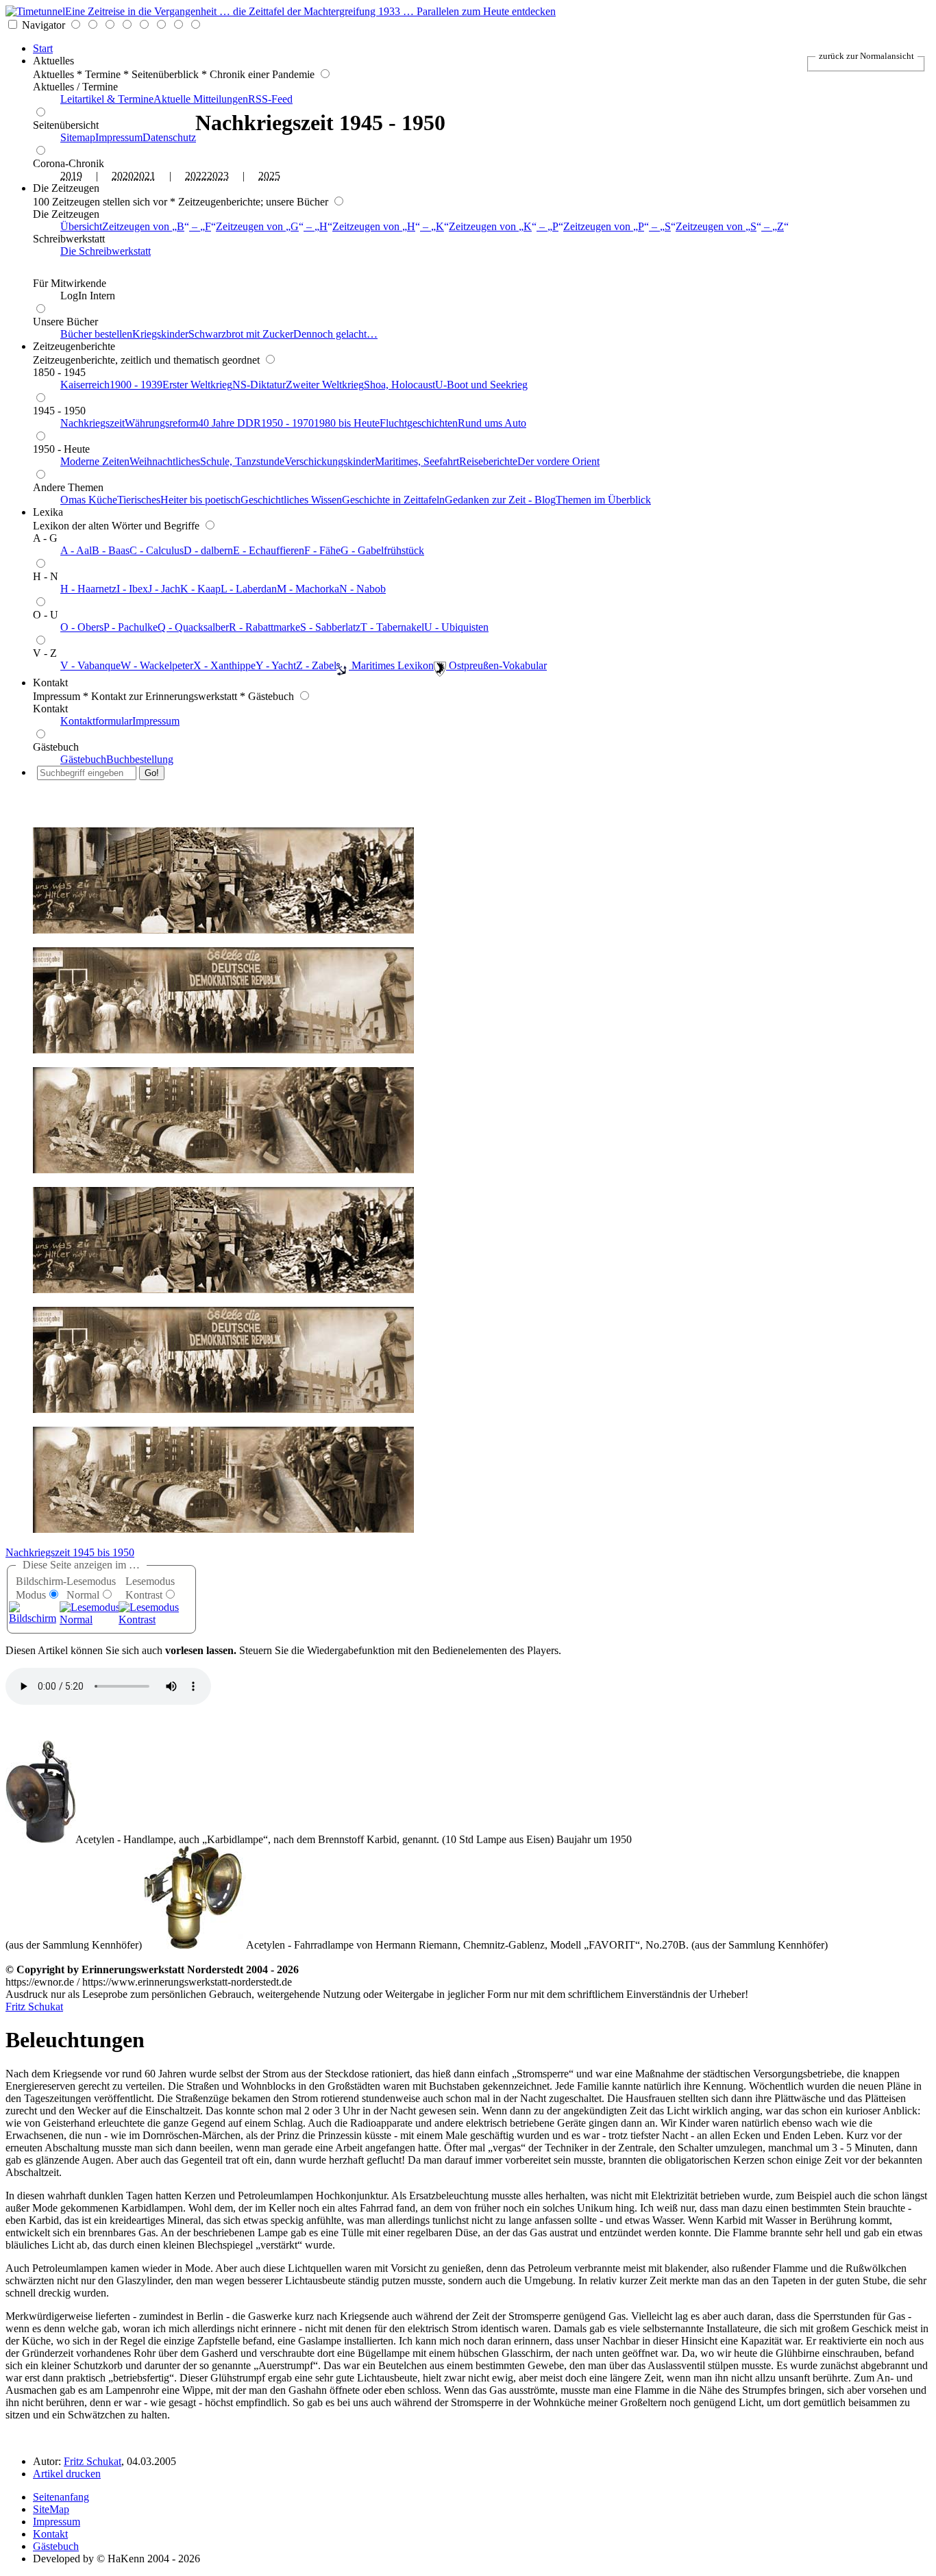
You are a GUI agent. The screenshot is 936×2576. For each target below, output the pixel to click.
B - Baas (111, 550)
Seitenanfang (61, 2497)
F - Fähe (322, 550)
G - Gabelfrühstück (382, 550)
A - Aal (76, 550)
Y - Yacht (276, 665)
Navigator (44, 25)
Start (43, 48)
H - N (46, 576)
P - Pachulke (131, 627)
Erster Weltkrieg (197, 385)
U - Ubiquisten (456, 627)
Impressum (119, 137)
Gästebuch (56, 747)
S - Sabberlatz (330, 627)
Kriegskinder (160, 334)
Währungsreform (161, 423)
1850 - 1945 (59, 372)
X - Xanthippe (224, 665)
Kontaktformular (96, 721)
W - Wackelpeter (157, 665)
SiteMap (51, 2509)
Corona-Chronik (69, 163)
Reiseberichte (488, 461)
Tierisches (139, 500)
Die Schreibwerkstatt (106, 251)
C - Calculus (157, 550)
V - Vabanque (90, 665)
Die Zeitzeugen (66, 188)
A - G (45, 538)
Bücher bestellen (96, 334)
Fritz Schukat (34, 2006)
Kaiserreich (85, 385)
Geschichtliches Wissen (291, 500)
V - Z (45, 653)
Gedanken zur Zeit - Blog (500, 500)
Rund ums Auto (492, 423)
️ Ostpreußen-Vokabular (496, 665)
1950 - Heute (61, 449)
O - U (46, 615)
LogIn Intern (88, 296)
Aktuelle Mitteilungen (201, 99)
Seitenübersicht (66, 125)
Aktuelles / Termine (75, 87)
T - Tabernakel (392, 627)
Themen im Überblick (603, 500)
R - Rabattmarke (264, 627)
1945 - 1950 (59, 411)
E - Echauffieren (269, 550)
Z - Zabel (316, 665)
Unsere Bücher (65, 322)
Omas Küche (89, 500)
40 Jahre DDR (230, 423)
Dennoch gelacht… (335, 334)
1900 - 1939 (136, 385)
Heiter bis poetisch (200, 500)
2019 (71, 176)
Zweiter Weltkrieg (325, 385)
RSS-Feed (270, 99)
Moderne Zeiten (95, 461)
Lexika (48, 512)
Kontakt (50, 683)
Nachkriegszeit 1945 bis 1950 (70, 1552)
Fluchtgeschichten (419, 423)
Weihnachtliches (165, 461)
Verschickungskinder (330, 461)
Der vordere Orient (558, 461)
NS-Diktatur (259, 385)
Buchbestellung (140, 759)
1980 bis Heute (347, 423)
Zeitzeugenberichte (74, 346)
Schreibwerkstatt (69, 239)
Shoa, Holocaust (399, 385)
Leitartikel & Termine (107, 99)
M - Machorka (308, 589)
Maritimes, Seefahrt (417, 461)
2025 (269, 176)
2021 (145, 176)
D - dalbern (208, 550)
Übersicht (81, 226)
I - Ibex (132, 589)
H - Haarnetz (88, 589)
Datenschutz (169, 137)
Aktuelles (53, 61)
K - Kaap (200, 589)
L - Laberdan (249, 589)
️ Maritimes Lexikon (391, 665)
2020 (123, 176)
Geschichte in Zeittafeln (393, 500)
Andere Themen (68, 487)
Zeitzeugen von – (157, 226)
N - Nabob (362, 589)
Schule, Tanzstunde (242, 461)
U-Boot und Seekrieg (481, 385)
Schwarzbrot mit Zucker (241, 334)
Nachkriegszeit (93, 423)
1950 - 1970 (287, 423)
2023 (218, 176)
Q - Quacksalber (193, 627)
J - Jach (164, 589)
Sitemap (78, 137)
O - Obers (82, 627)
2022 (196, 176)
